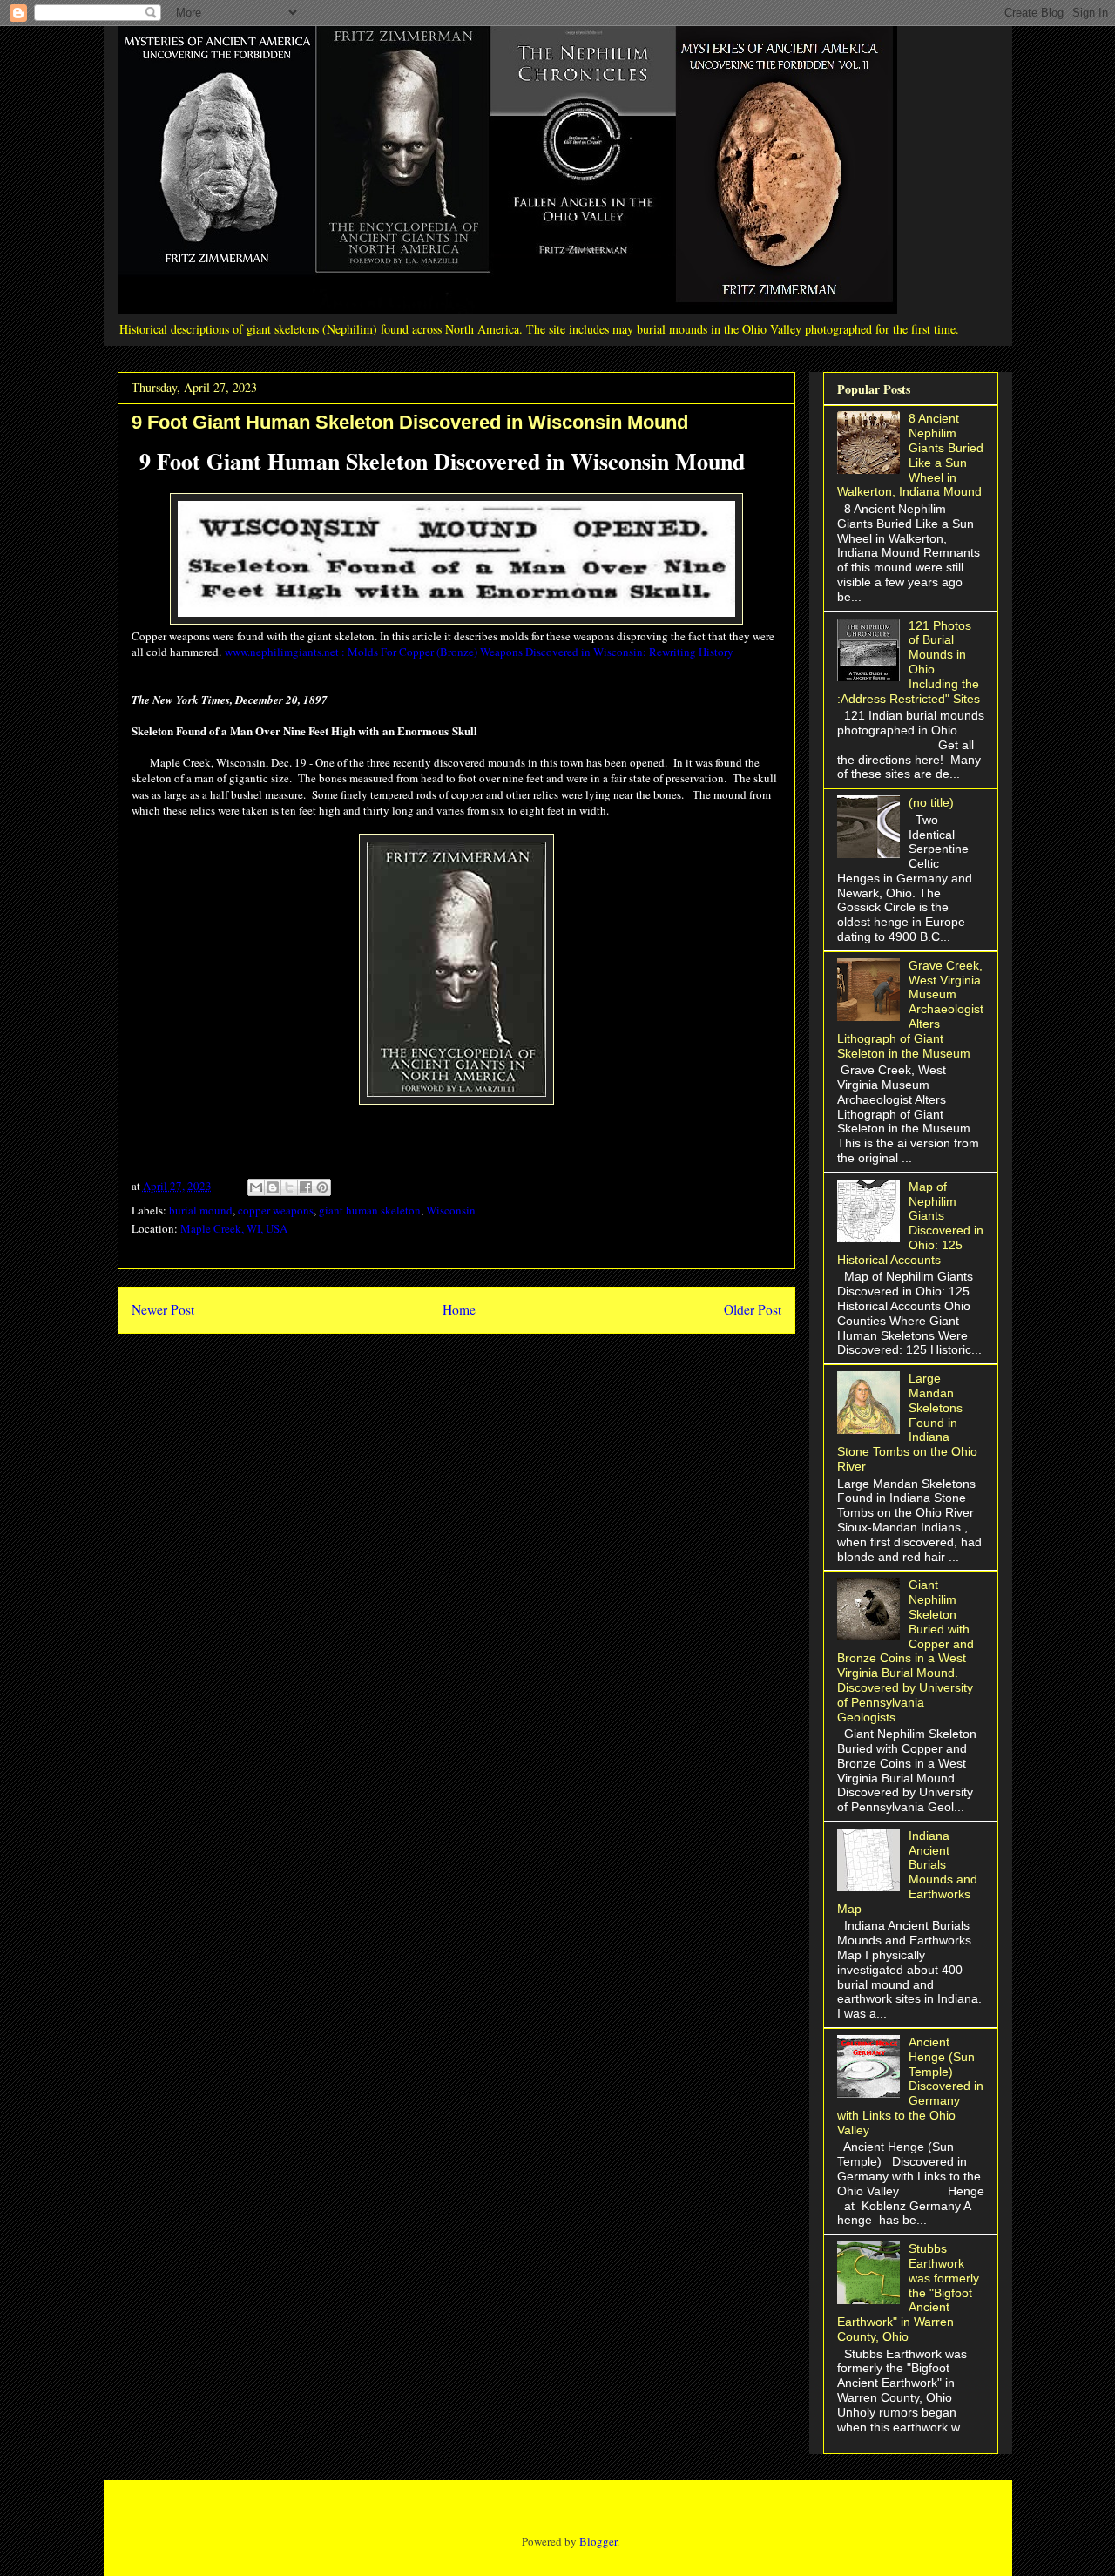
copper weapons (276, 1210)
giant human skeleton (370, 1210)
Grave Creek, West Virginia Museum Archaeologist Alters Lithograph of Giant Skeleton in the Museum (911, 1009)
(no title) (931, 802)
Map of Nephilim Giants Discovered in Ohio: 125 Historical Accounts (911, 1223)
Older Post (753, 1309)
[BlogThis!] (273, 1187)
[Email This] (256, 1187)
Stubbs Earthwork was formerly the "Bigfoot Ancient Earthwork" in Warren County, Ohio (909, 2292)
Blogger (598, 2541)
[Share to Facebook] (306, 1187)
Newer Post (163, 1309)
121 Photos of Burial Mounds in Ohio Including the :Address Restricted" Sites (909, 662)
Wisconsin (451, 1210)
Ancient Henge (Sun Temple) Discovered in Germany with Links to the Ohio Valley (911, 2086)
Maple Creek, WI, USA (234, 1228)
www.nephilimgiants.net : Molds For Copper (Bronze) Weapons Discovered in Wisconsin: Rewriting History (479, 652)
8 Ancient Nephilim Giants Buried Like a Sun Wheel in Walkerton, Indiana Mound (911, 455)
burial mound (201, 1210)
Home (459, 1309)
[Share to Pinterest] (322, 1187)
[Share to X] (289, 1187)
